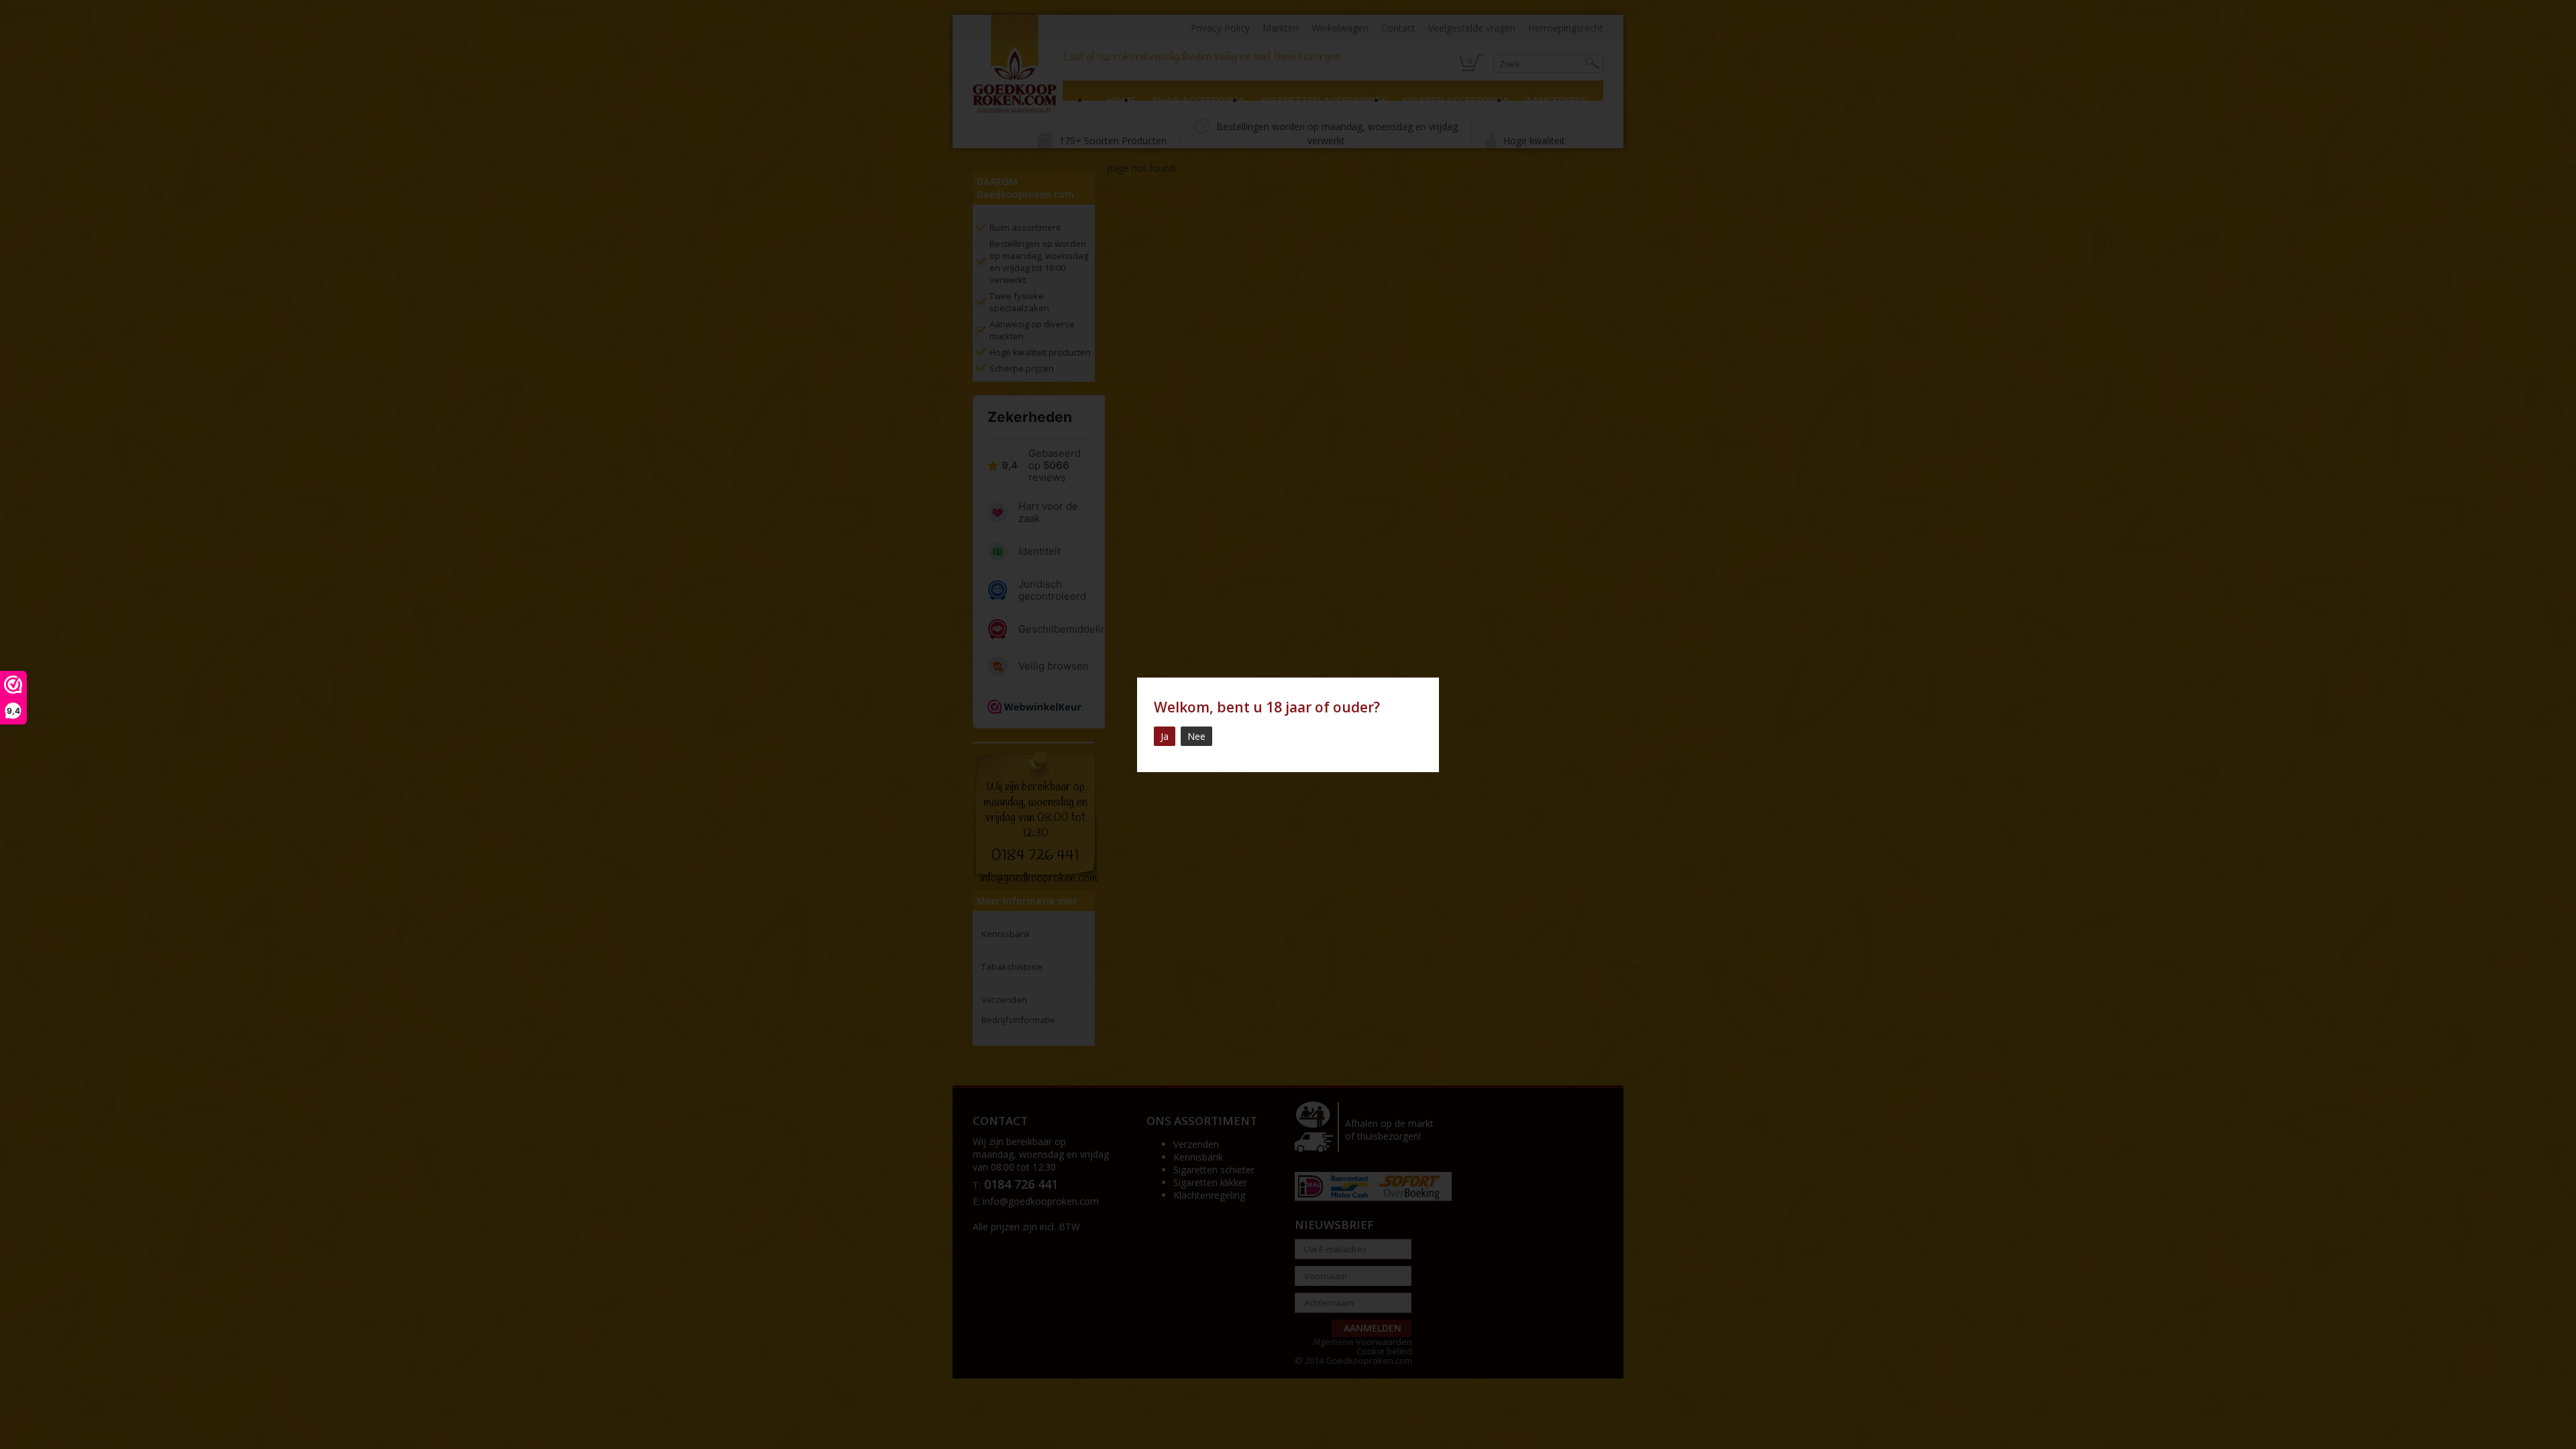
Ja (1165, 736)
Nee (1196, 736)
